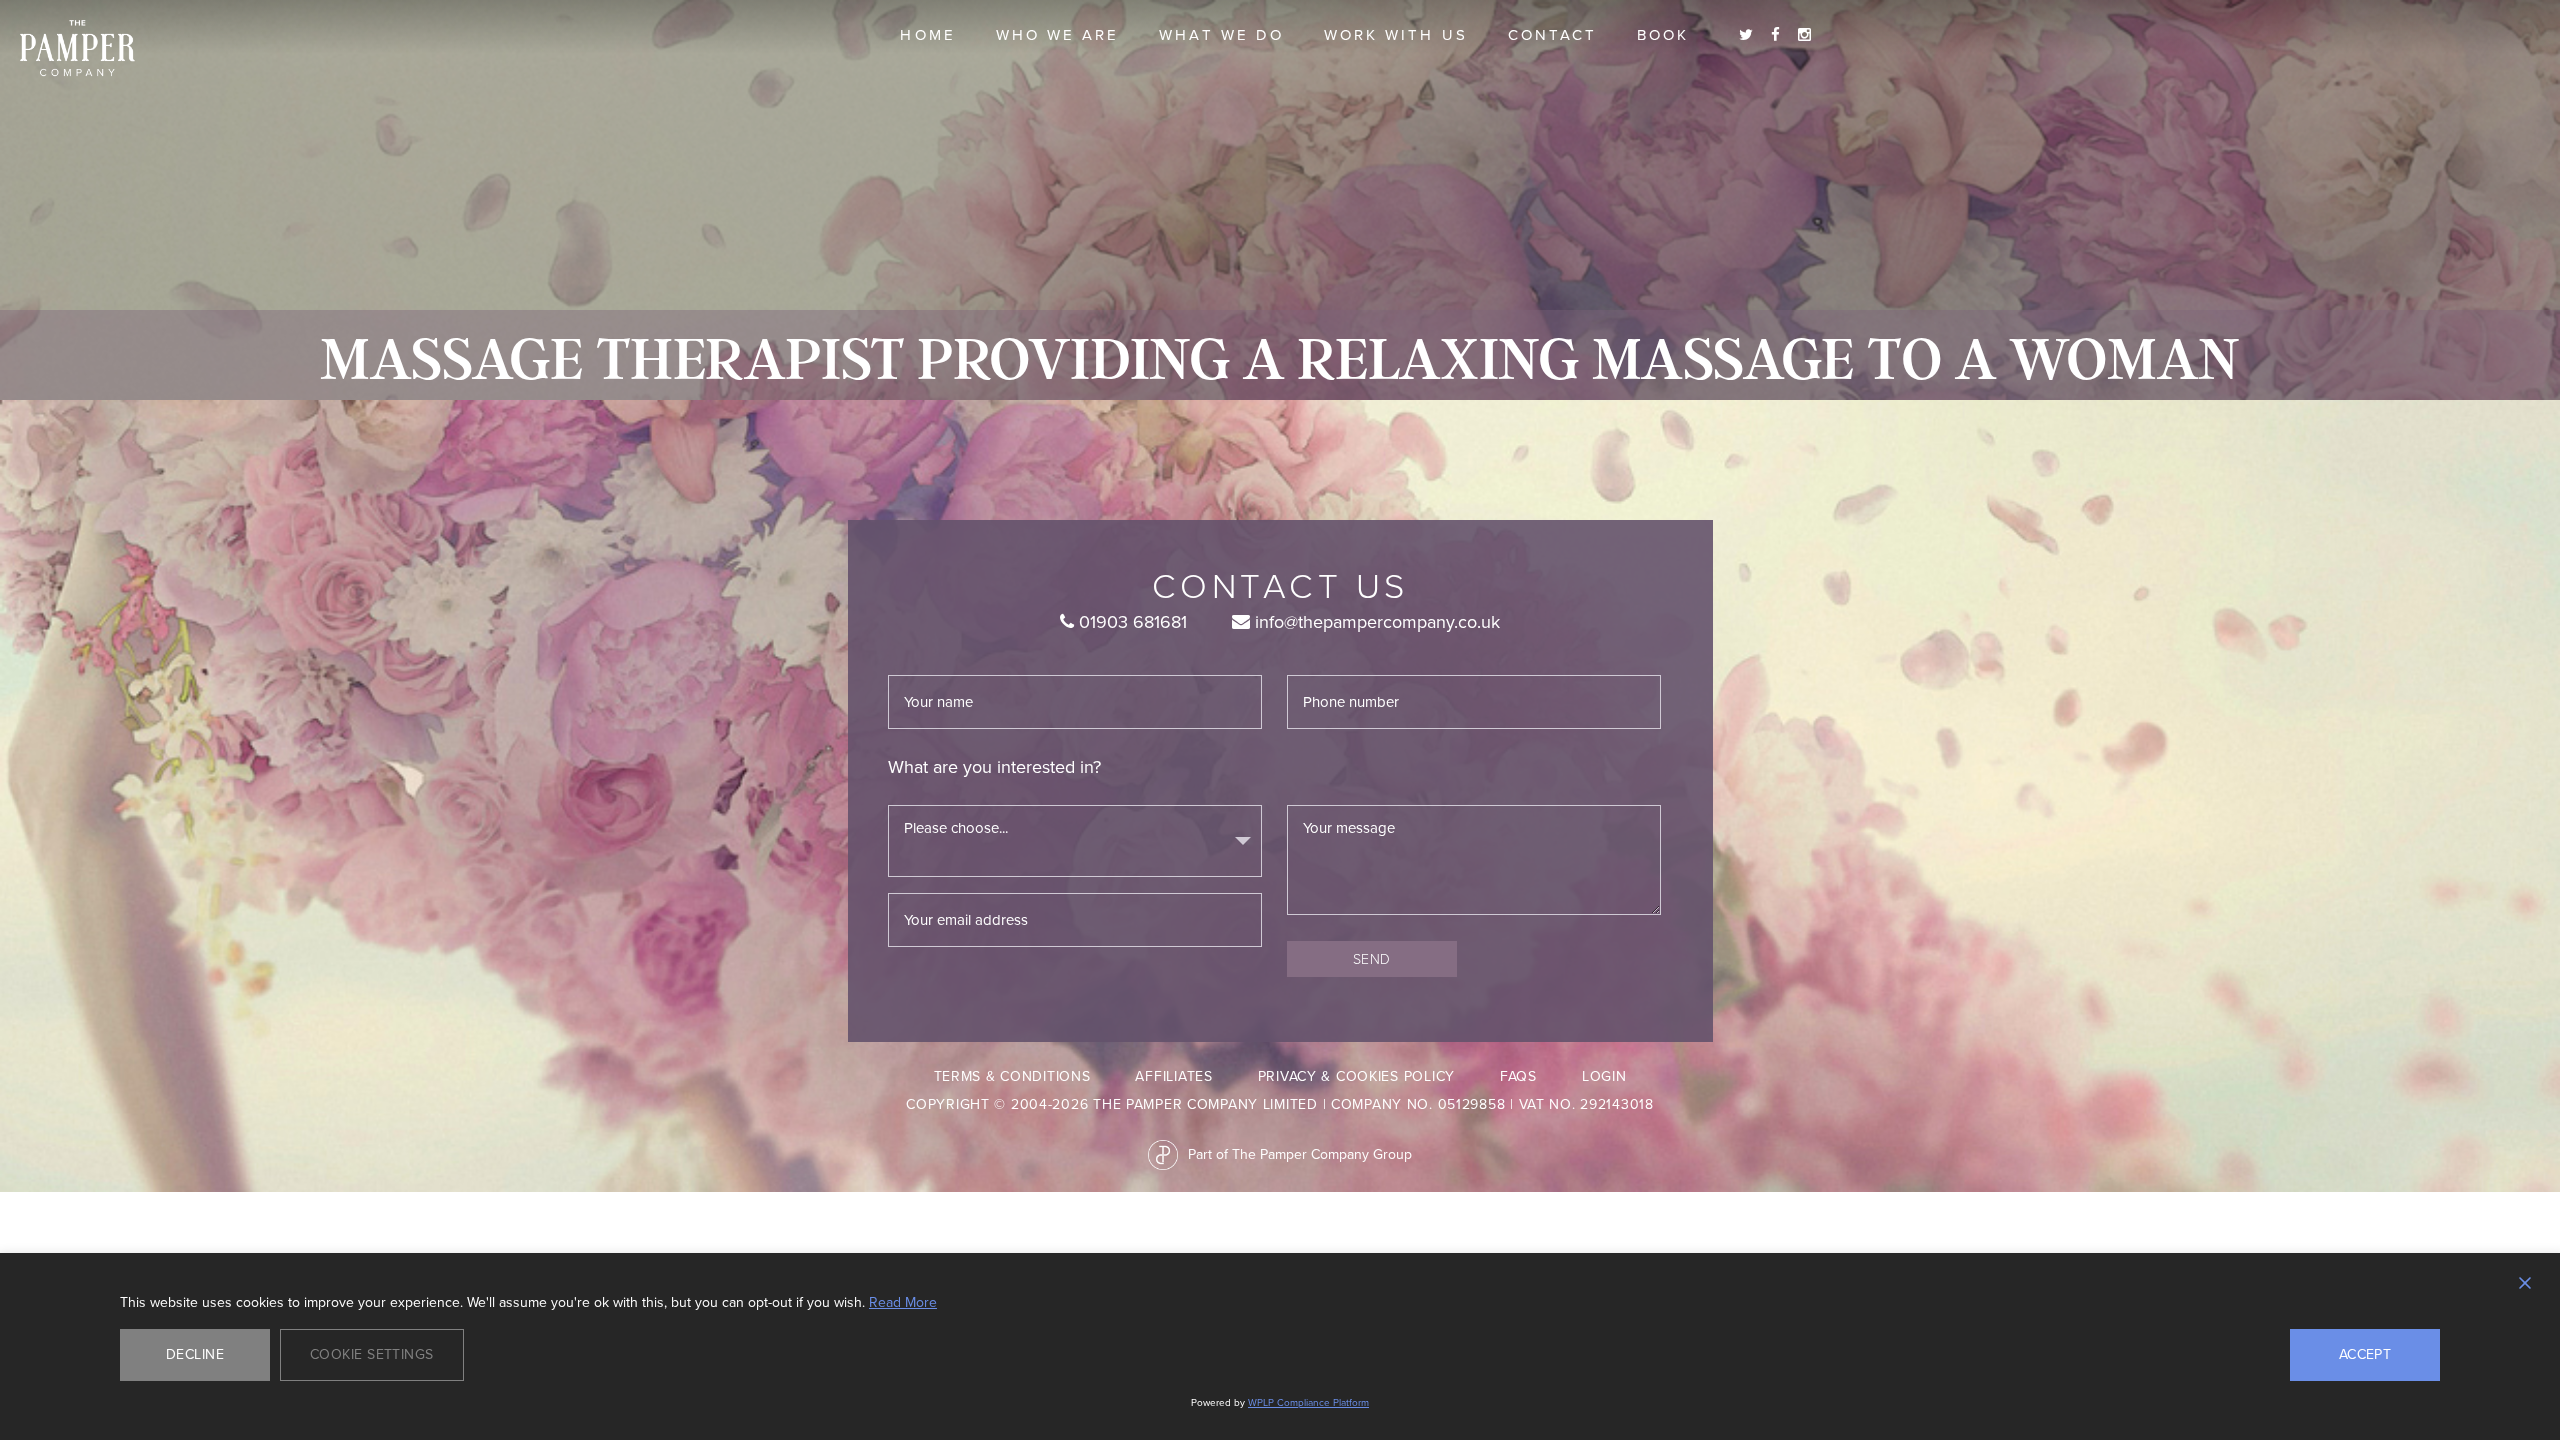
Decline (195, 1354)
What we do (1221, 35)
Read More (903, 1303)
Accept (2365, 1354)
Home (927, 35)
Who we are (1058, 35)
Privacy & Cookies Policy (1356, 1076)
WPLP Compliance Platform (1308, 1402)
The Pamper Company (77, 48)
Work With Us (1396, 35)
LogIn (1604, 1076)
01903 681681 (1130, 622)
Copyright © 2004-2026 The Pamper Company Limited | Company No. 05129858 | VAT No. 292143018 (1280, 1104)
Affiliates (1173, 1076)
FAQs (1518, 1076)
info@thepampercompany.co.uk (1375, 622)
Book (1663, 35)
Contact (1552, 35)
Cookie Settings (372, 1354)
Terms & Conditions (1012, 1076)
